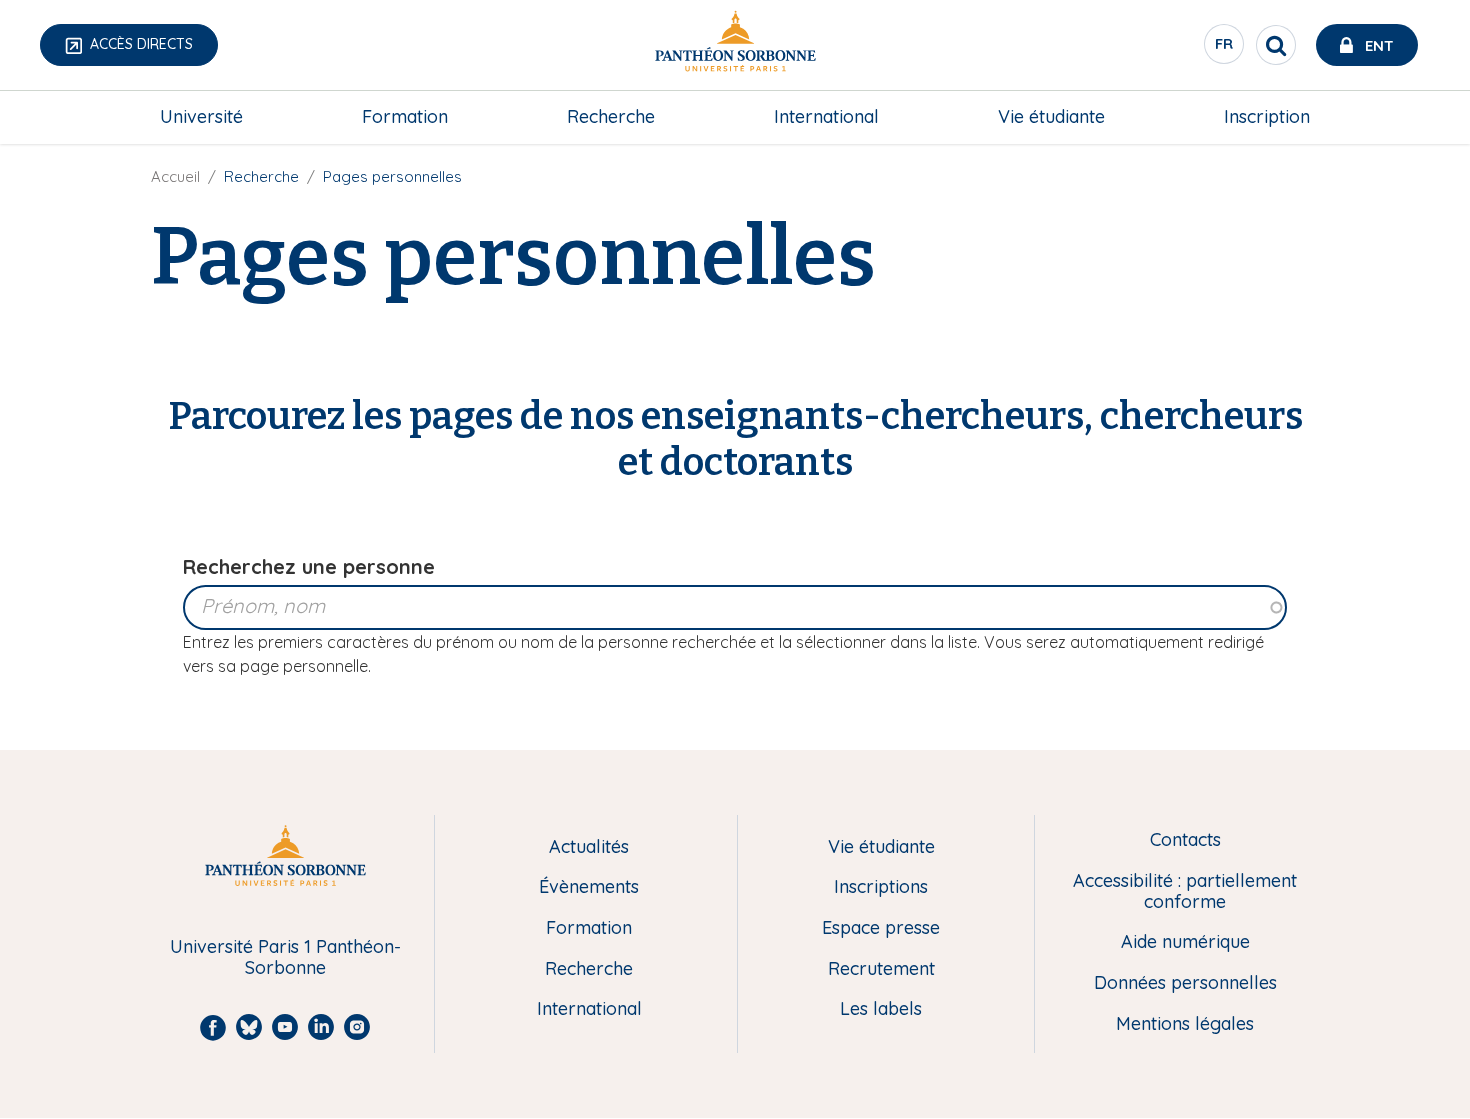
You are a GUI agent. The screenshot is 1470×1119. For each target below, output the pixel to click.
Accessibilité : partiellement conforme (1185, 891)
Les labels (881, 1009)
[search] (1276, 45)
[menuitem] (201, 117)
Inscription (1267, 116)
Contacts (1185, 840)
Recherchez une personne (309, 566)
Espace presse (881, 928)
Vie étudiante (1051, 116)
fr (1225, 49)
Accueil (175, 176)
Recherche (611, 116)
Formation (405, 116)
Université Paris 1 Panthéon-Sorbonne (285, 957)
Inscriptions (881, 887)
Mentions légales (1185, 1024)
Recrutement (881, 969)
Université (201, 116)
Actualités (589, 847)
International (826, 116)
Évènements (589, 887)
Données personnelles (1185, 983)
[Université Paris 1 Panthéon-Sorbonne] (735, 45)
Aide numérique (1185, 942)
